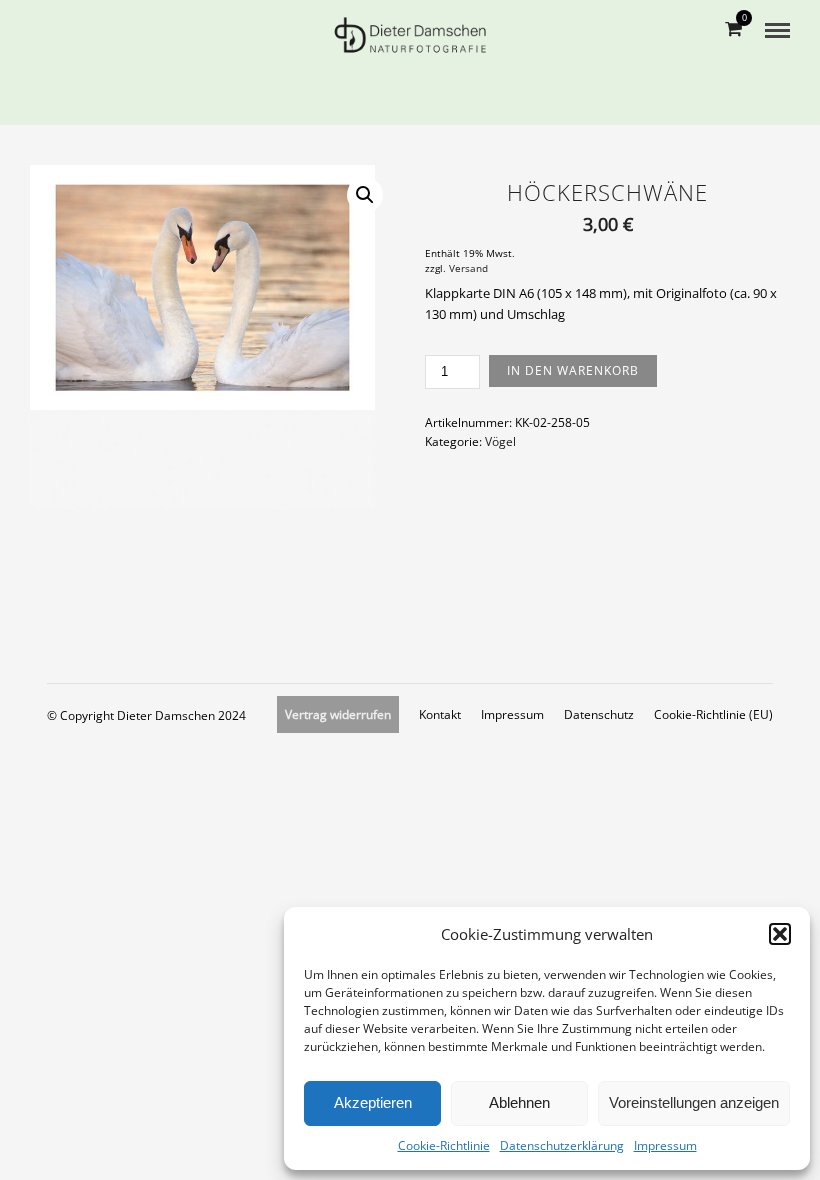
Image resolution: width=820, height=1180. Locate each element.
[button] (780, 934)
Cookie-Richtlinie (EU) (713, 714)
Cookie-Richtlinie (444, 1145)
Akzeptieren (373, 1102)
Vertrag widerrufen (338, 714)
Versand (468, 268)
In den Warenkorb (573, 370)
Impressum (665, 1145)
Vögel (500, 441)
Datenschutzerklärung (562, 1145)
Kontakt (440, 714)
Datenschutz (599, 714)
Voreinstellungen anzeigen (694, 1102)
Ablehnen (519, 1102)
